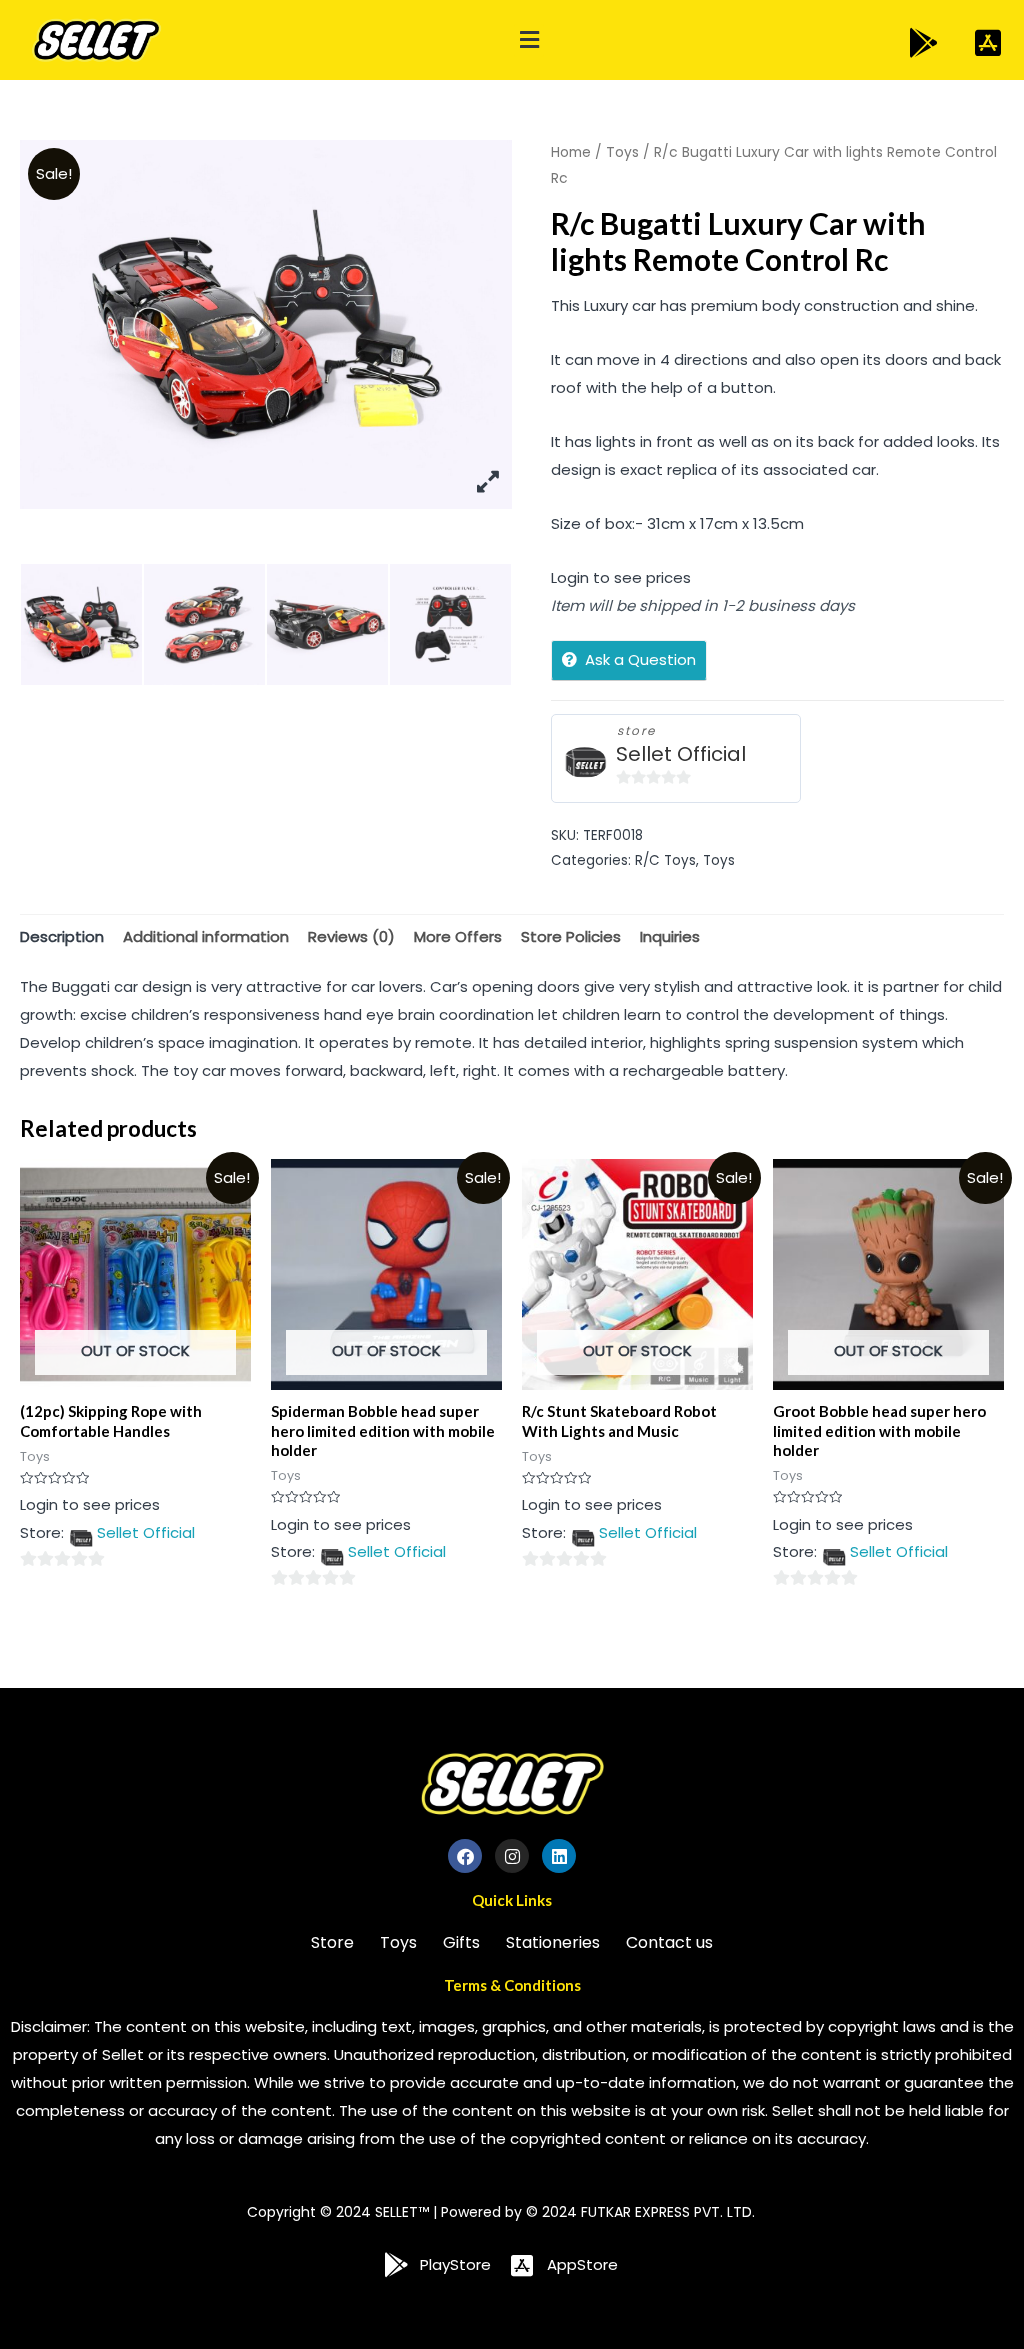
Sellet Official (681, 754)
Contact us (669, 1942)
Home (571, 152)
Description (62, 936)
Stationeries (553, 1942)
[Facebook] (465, 1856)
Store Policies (571, 936)
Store (332, 1942)
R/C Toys (665, 860)
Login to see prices (621, 577)
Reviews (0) (351, 936)
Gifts (461, 1942)
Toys (622, 152)
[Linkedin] (559, 1856)
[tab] (62, 936)
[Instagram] (512, 1856)
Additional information (206, 936)
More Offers (458, 936)
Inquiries (670, 936)
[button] (529, 40)
